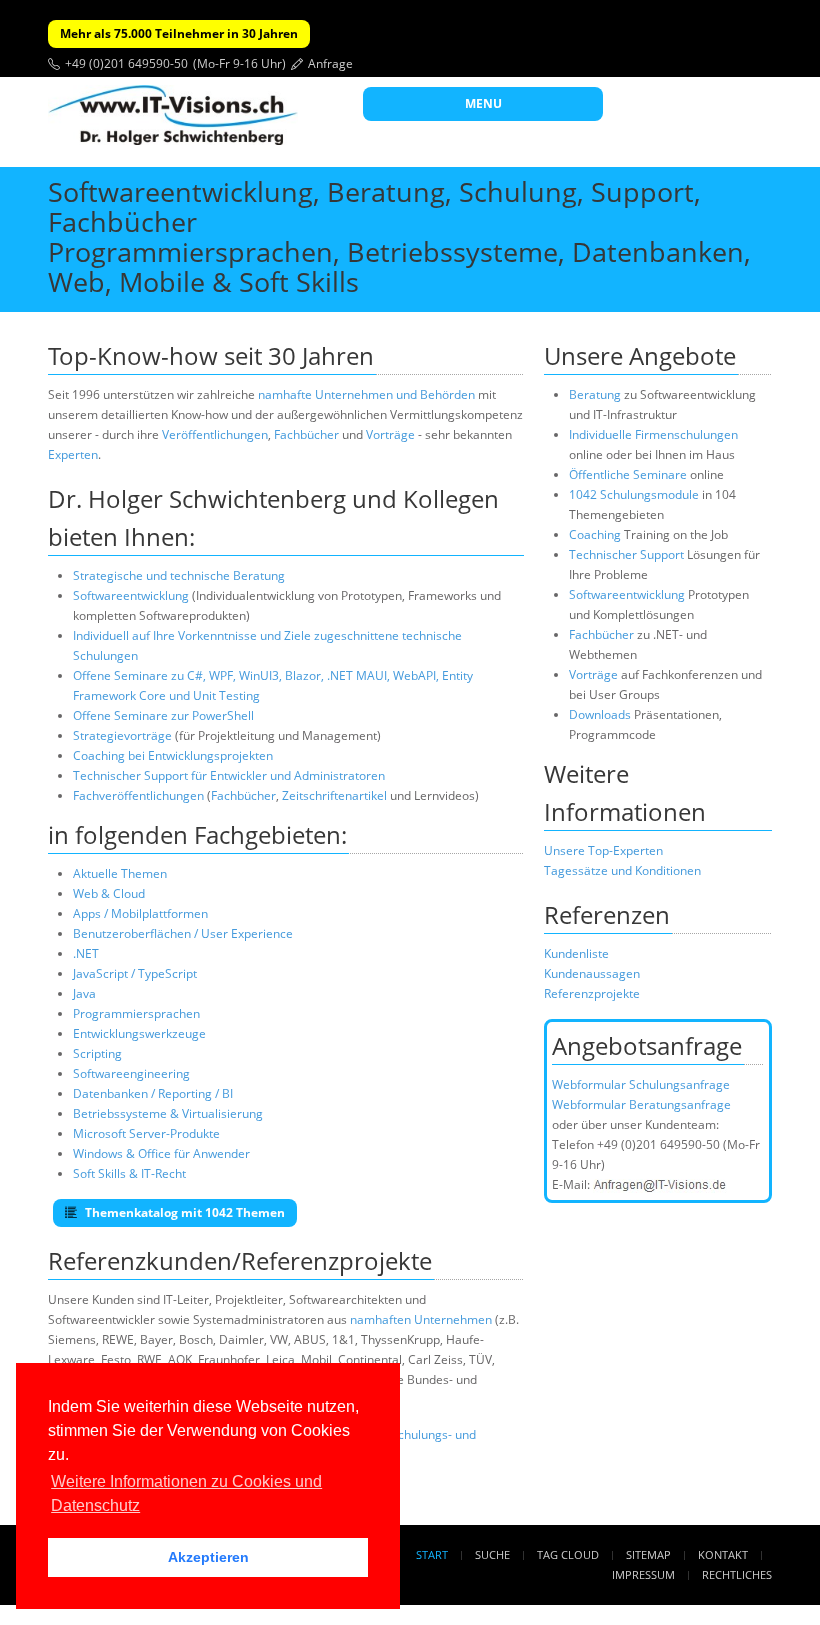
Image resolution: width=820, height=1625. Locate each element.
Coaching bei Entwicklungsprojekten (173, 755)
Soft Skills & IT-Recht (129, 1173)
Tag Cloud (568, 1554)
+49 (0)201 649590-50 (126, 63)
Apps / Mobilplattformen (140, 913)
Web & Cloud (109, 893)
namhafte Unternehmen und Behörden (366, 394)
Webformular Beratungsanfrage (641, 1104)
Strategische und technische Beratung (179, 575)
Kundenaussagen (592, 973)
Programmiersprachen (136, 1013)
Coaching (595, 534)
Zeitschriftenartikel (334, 795)
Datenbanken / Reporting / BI (153, 1093)
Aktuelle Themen (120, 873)
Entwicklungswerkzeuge (139, 1033)
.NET (86, 953)
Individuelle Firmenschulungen (653, 434)
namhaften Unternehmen (421, 1319)
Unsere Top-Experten (603, 850)
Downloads (600, 714)
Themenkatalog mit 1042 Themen (183, 1212)
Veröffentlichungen (215, 434)
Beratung (595, 394)
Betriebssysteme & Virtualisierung (168, 1113)
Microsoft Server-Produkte (146, 1133)
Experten (73, 454)
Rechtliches (737, 1574)
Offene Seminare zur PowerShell (163, 715)
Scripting (97, 1053)
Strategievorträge (122, 735)
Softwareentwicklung (131, 595)
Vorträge (390, 434)
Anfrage (330, 63)
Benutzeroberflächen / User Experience (183, 933)
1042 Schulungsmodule (635, 494)
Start (432, 1554)
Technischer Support (626, 554)
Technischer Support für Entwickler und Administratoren (229, 775)
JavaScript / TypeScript (135, 973)
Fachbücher (306, 434)
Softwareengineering (131, 1073)
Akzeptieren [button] (208, 1557)
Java (84, 993)
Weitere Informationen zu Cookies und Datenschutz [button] (186, 1493)
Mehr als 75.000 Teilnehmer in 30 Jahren (179, 33)
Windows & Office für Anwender (161, 1153)
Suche (492, 1554)
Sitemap (648, 1554)
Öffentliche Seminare (628, 474)
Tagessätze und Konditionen (622, 870)
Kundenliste (576, 953)
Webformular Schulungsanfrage (641, 1084)
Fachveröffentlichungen (140, 795)
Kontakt (723, 1554)
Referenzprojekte (592, 993)
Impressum (643, 1574)
